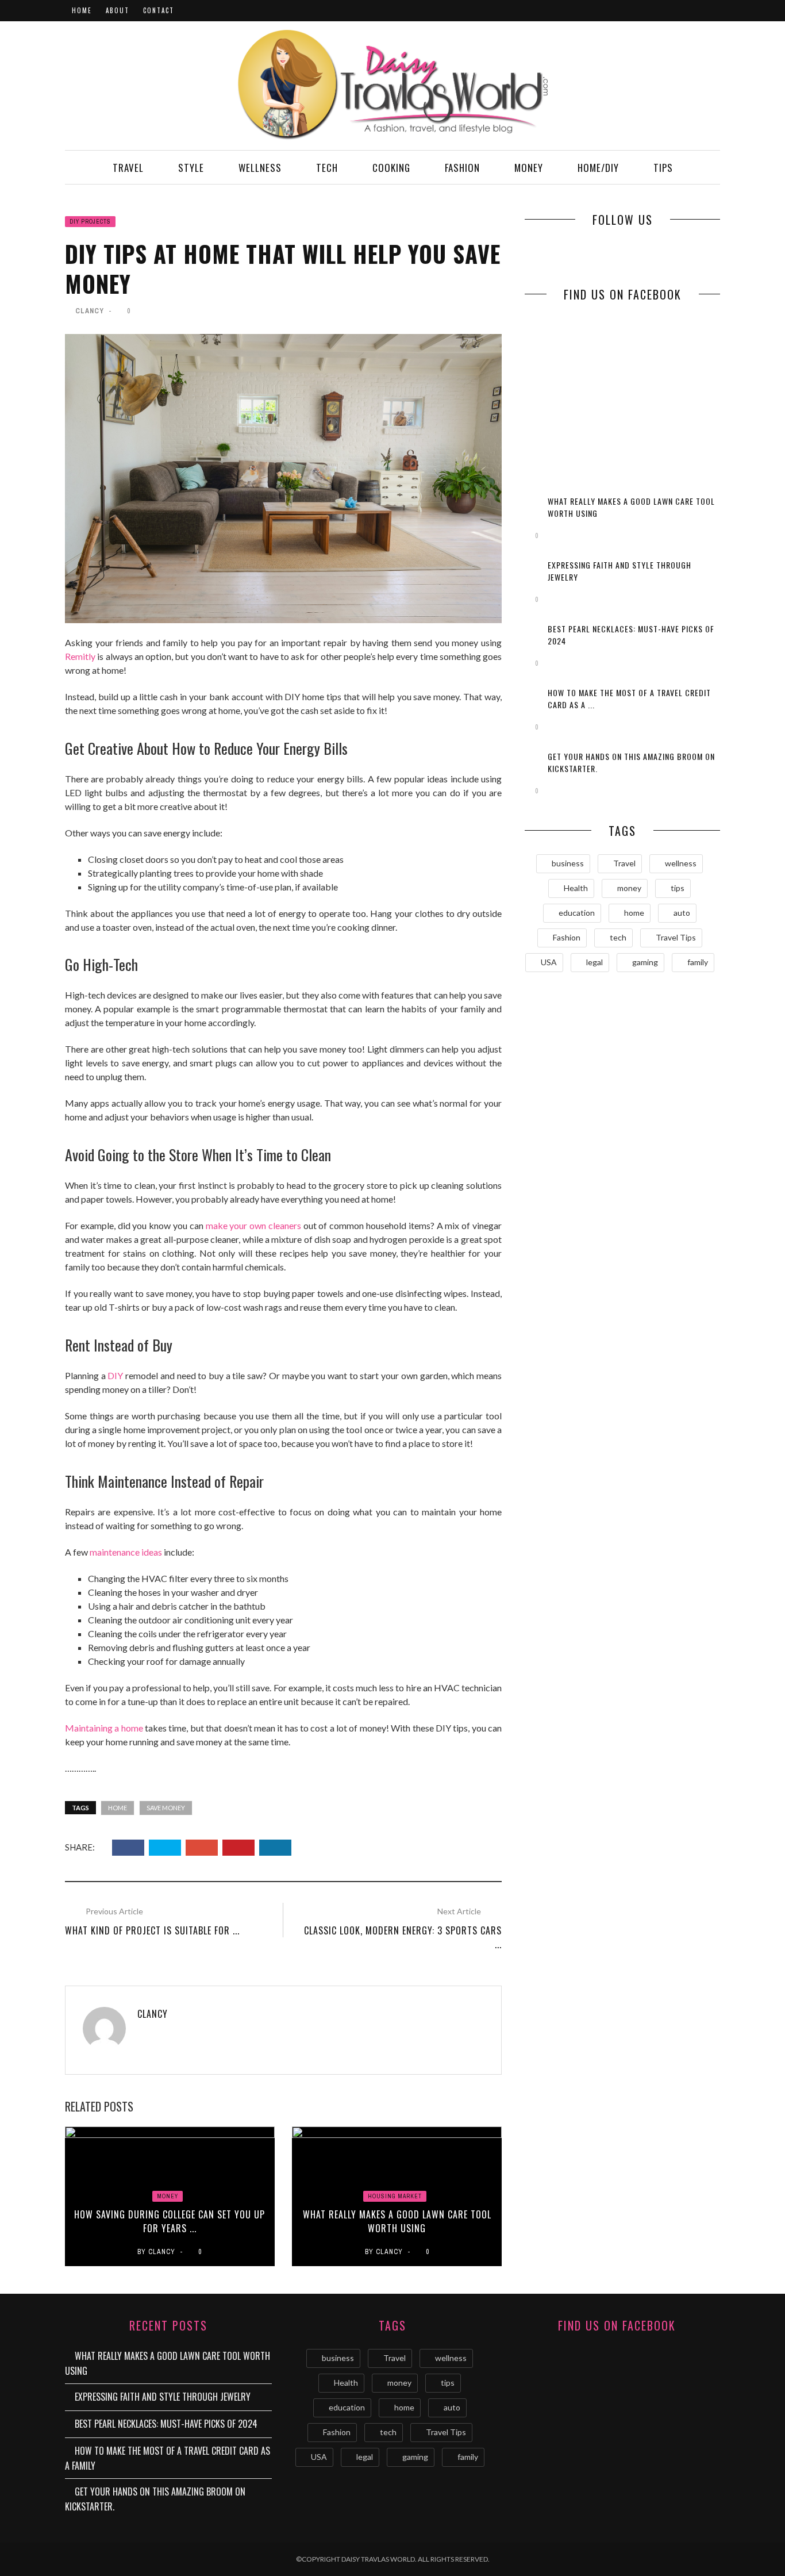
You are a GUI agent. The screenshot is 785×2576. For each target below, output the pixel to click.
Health (576, 888)
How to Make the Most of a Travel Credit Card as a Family (168, 2458)
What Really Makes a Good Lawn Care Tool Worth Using (397, 2221)
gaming (645, 962)
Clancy (90, 311)
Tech (327, 168)
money (629, 888)
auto (682, 913)
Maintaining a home (104, 1728)
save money (166, 1808)
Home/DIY (598, 168)
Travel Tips (676, 937)
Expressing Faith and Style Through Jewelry (163, 2397)
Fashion (462, 168)
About (118, 10)
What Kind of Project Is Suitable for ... (152, 1930)
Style (191, 168)
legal (594, 962)
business (568, 863)
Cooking (391, 168)
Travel (128, 168)
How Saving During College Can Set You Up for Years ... (170, 2221)
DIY (115, 1375)
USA (549, 962)
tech (618, 937)
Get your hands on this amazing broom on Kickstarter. (155, 2499)
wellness (681, 863)
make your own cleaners (253, 1225)
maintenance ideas (126, 1552)
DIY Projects (90, 222)
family (698, 962)
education (577, 913)
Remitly (80, 656)
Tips (663, 168)
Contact (159, 10)
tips (678, 888)
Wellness (260, 168)
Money (529, 168)
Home (82, 10)
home (118, 1808)
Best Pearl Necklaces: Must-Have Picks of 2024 (166, 2424)
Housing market (395, 2196)
